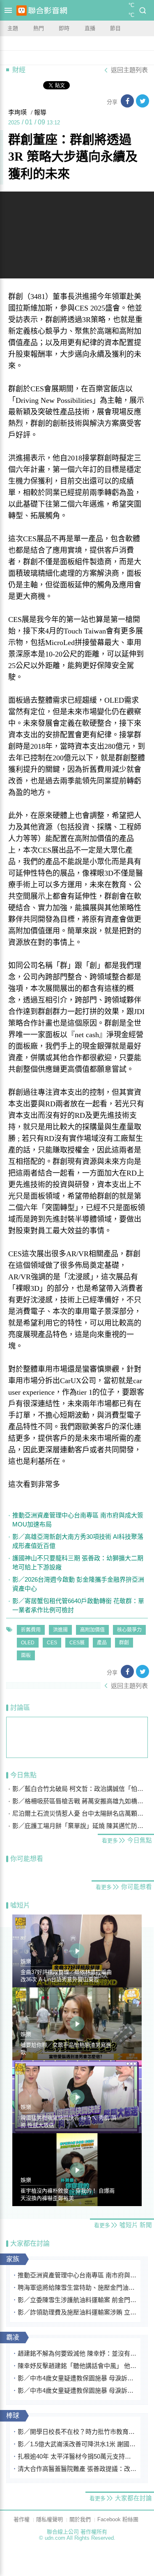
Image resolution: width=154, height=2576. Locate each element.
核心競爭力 (129, 1630)
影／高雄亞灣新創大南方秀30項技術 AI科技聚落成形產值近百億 (78, 1541)
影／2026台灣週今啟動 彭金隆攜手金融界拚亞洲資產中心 (78, 1584)
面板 (26, 1655)
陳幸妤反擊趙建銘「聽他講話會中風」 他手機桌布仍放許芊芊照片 (77, 2366)
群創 (124, 1643)
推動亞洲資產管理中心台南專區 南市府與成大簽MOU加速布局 (78, 1520)
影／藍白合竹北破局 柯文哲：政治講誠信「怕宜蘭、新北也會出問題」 (80, 1789)
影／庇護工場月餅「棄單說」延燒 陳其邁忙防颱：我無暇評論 (80, 1826)
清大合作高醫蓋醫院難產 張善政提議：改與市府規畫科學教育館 (77, 2469)
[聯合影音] (48, 11)
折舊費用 (31, 1630)
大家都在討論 (30, 2243)
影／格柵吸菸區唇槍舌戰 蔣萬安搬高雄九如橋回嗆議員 (80, 1801)
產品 (102, 1643)
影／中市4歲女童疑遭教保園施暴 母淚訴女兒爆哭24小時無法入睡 (77, 2378)
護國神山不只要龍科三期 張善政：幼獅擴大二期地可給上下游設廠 (78, 1563)
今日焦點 (23, 1775)
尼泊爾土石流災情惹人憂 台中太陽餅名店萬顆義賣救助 (80, 1813)
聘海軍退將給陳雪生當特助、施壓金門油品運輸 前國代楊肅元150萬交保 (77, 2287)
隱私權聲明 (49, 2519)
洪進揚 (60, 1630)
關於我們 (80, 2519)
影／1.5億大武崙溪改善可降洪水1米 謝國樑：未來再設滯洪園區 (77, 2444)
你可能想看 (27, 1859)
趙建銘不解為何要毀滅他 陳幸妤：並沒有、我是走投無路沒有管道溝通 (77, 2353)
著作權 (22, 2519)
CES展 (77, 1643)
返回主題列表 (129, 70)
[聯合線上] (22, 11)
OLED (28, 1643)
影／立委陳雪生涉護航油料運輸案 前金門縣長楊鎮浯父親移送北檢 (77, 2300)
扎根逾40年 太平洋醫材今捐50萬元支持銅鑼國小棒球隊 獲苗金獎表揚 (77, 2456)
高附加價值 (92, 1630)
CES (52, 1643)
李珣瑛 (17, 112)
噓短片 (20, 1905)
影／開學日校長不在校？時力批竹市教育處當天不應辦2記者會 (77, 2432)
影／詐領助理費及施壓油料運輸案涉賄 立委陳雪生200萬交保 (77, 2312)
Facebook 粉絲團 (118, 2519)
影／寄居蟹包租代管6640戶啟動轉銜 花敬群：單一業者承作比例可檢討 (78, 1605)
